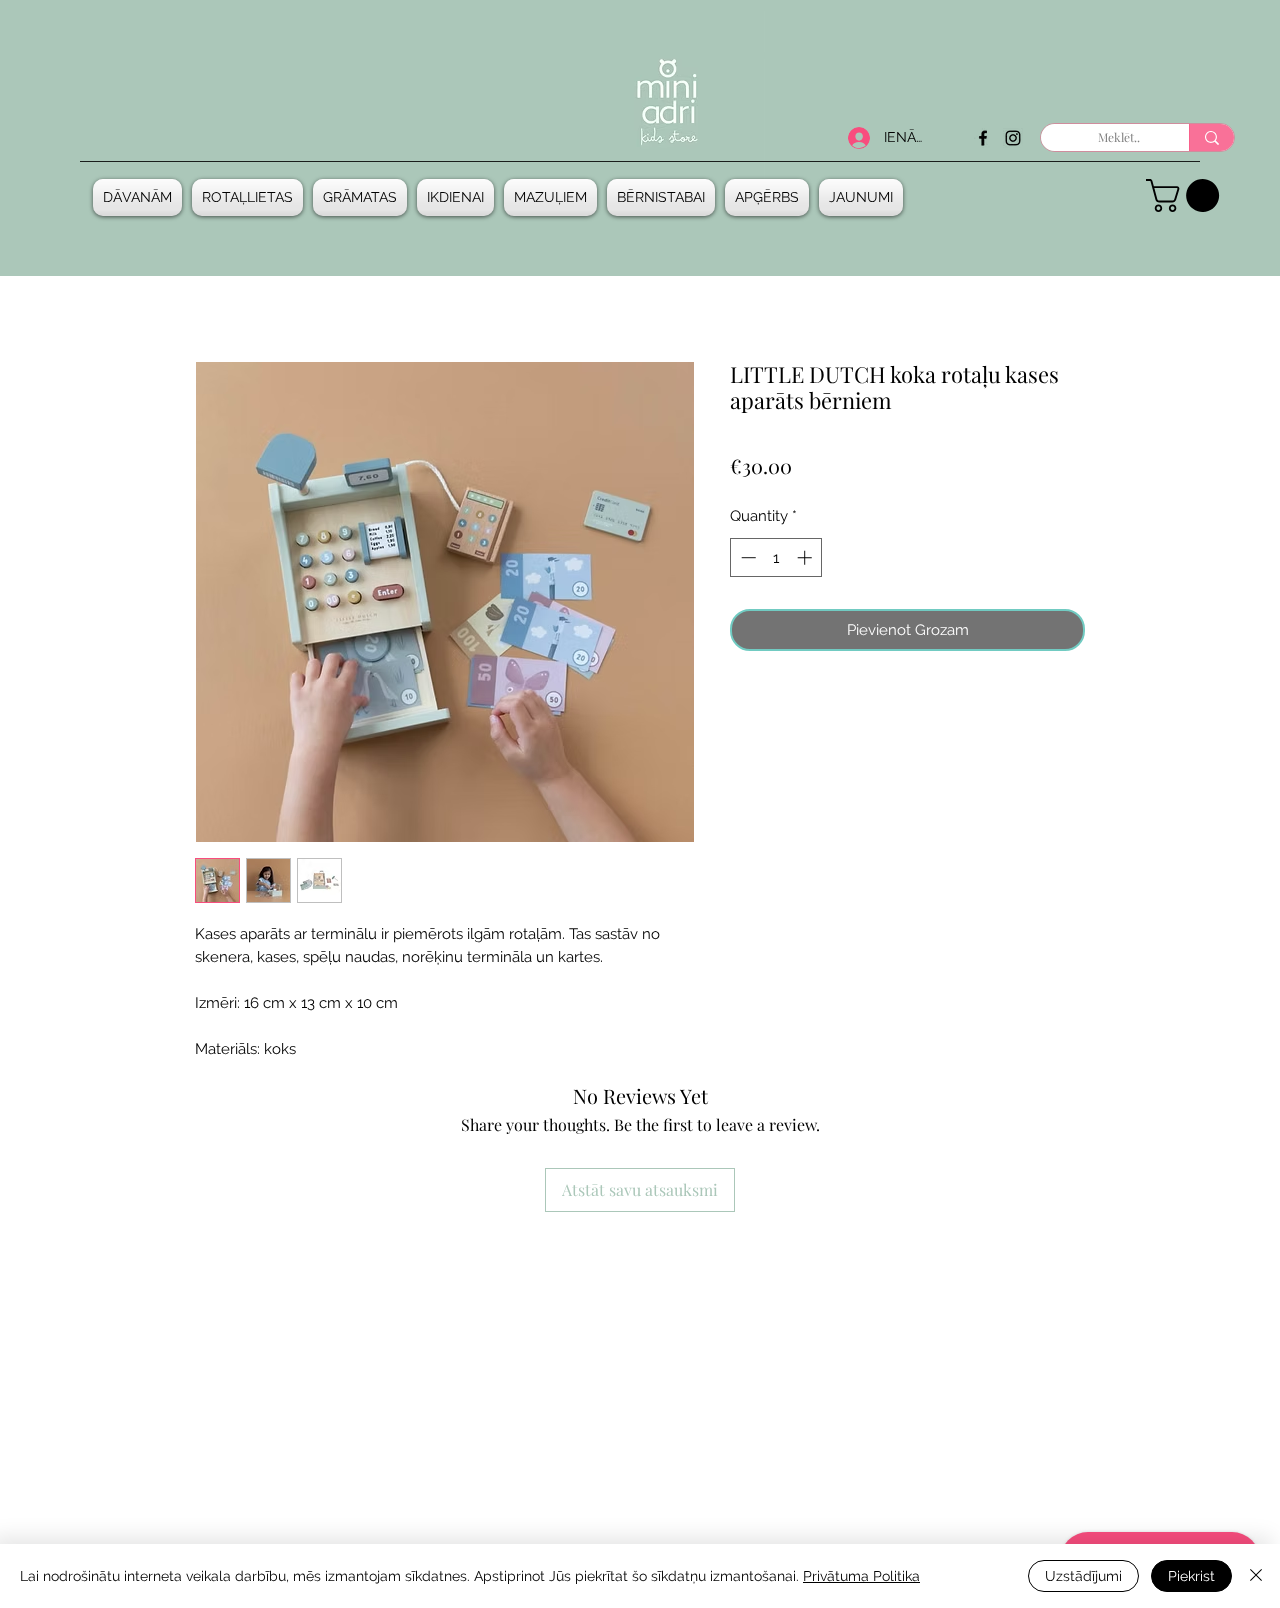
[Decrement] (746, 557)
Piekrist (1191, 1576)
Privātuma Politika (861, 1576)
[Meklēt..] (1211, 137)
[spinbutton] (776, 557)
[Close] (1256, 1576)
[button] (140, 197)
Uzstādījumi (1083, 1576)
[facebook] (983, 138)
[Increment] (806, 557)
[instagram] (1013, 138)
